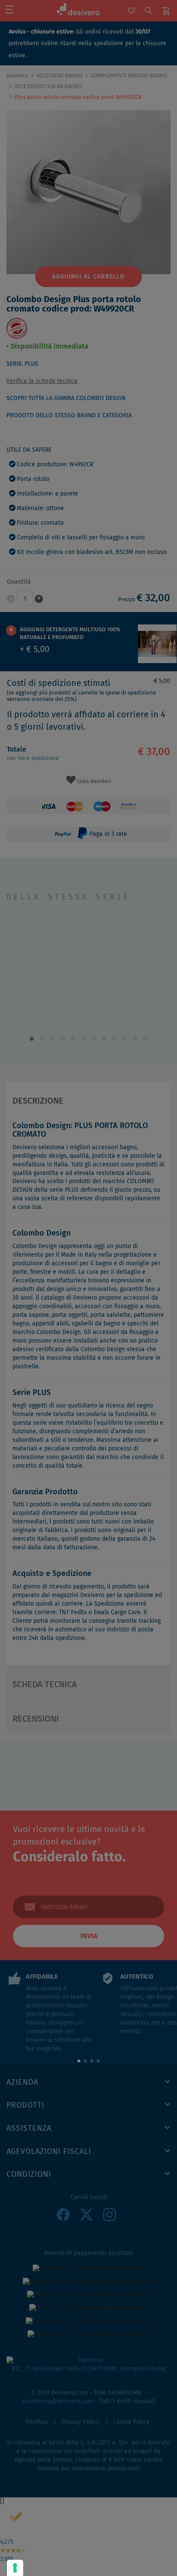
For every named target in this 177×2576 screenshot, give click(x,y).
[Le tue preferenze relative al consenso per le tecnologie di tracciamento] (15, 2568)
